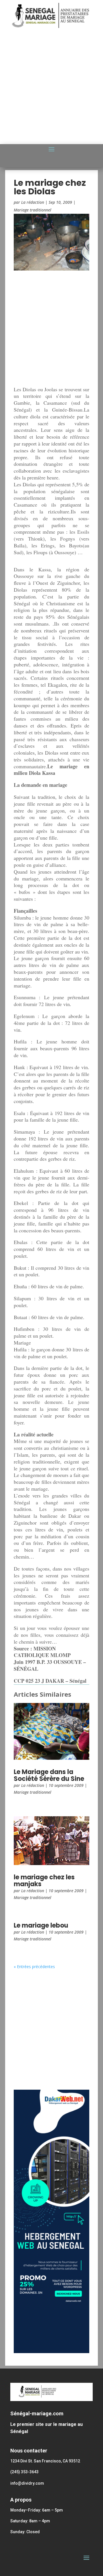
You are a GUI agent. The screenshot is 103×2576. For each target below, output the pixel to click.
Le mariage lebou (41, 1925)
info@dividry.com (27, 2483)
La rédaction (33, 202)
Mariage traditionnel (32, 210)
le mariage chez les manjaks (44, 1881)
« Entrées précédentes (34, 1967)
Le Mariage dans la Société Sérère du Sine (49, 1775)
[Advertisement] (51, 88)
